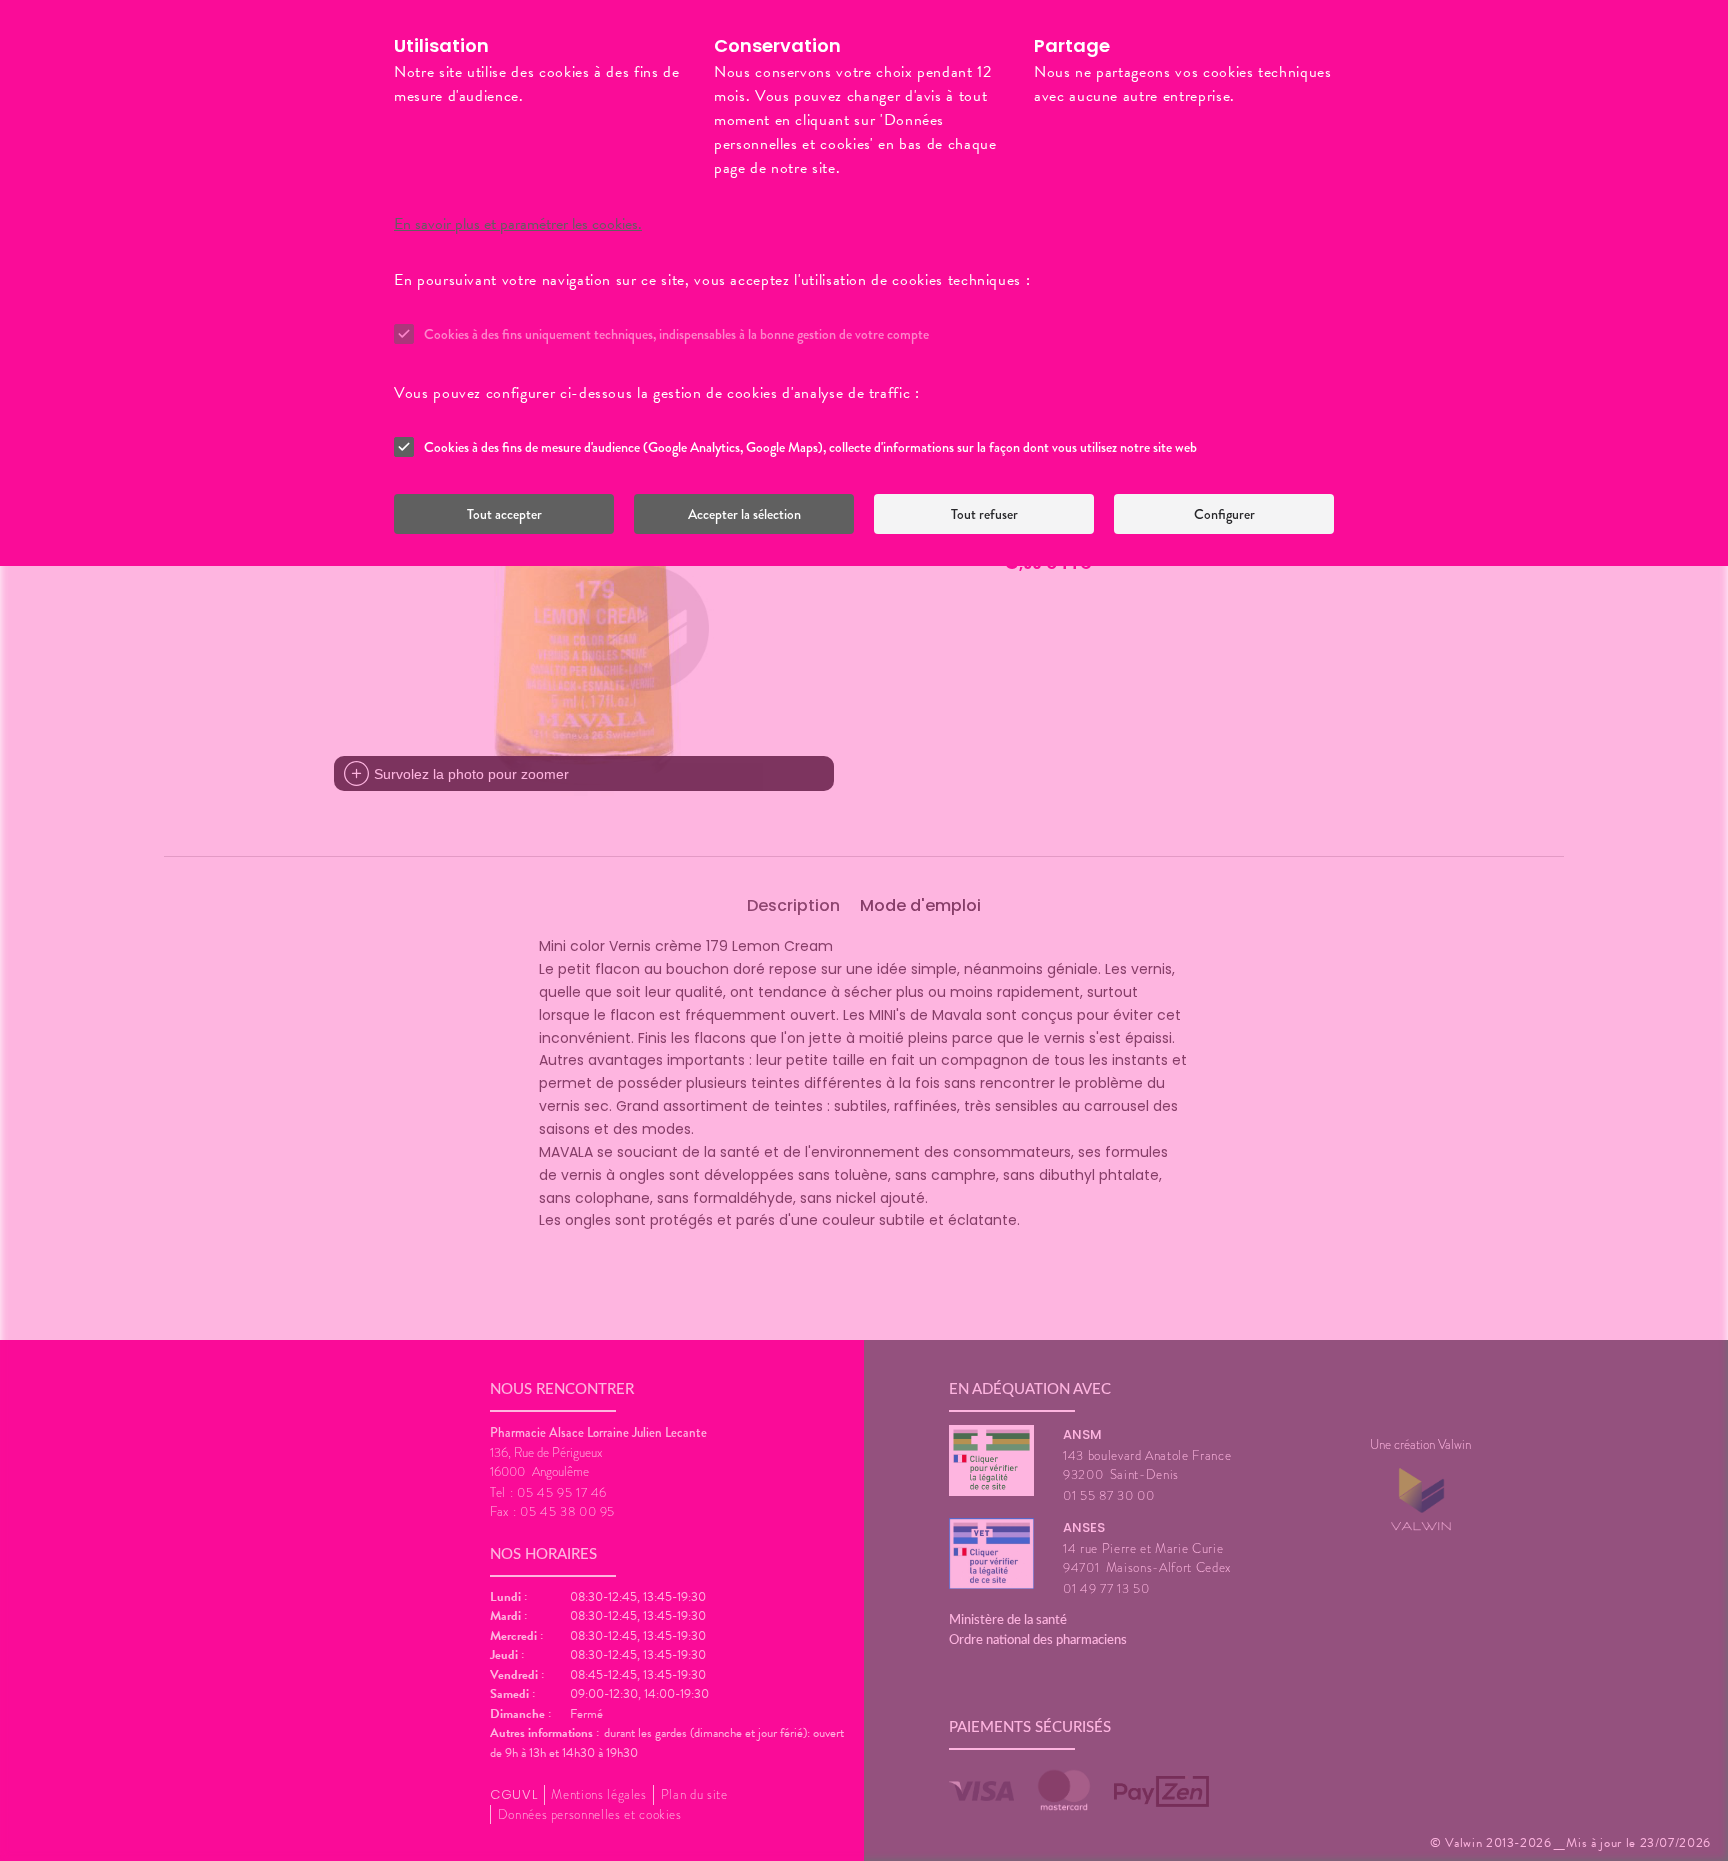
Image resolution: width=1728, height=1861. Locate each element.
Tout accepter (504, 514)
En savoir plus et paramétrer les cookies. (518, 224)
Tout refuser (984, 514)
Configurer (1224, 514)
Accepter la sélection (744, 514)
